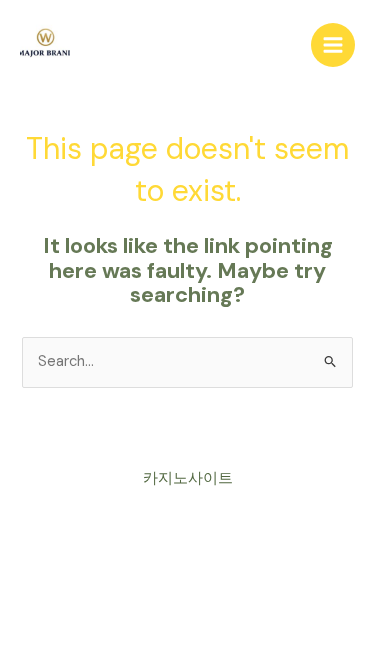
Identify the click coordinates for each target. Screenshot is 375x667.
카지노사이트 (188, 478)
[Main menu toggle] (333, 45)
